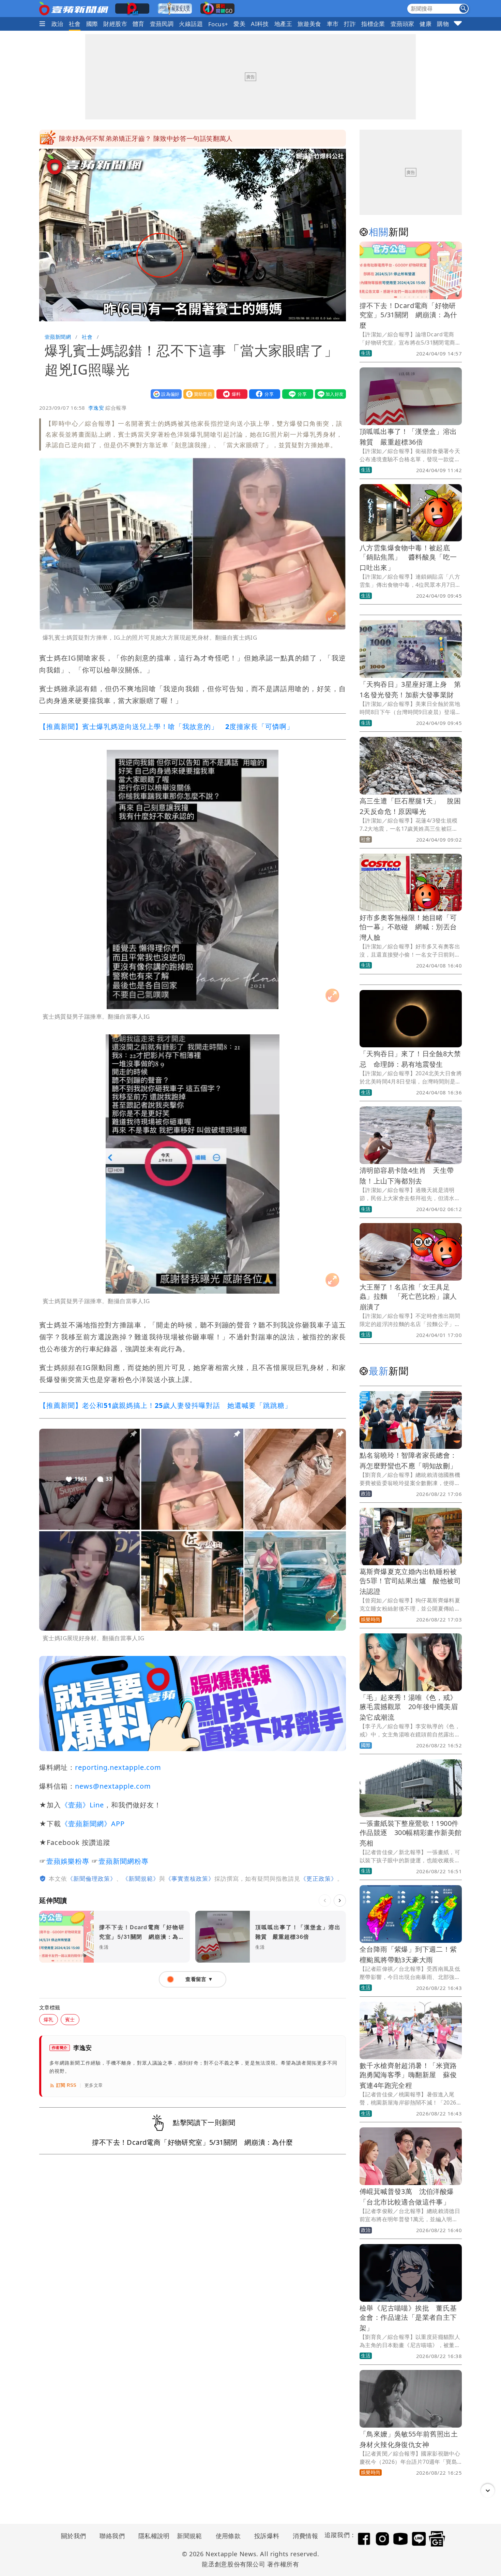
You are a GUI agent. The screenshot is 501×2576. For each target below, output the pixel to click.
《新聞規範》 (141, 1879)
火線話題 (191, 24)
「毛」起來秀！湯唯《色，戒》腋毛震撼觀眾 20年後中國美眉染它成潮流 (409, 1707)
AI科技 (260, 24)
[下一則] (340, 1901)
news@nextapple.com (113, 1786)
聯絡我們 (112, 2536)
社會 (75, 24)
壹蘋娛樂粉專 (68, 1861)
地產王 (283, 24)
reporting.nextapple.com (118, 1767)
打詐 (350, 24)
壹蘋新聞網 (58, 337)
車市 (333, 24)
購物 (443, 24)
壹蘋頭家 (403, 24)
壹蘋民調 (162, 24)
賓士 (70, 2019)
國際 (92, 24)
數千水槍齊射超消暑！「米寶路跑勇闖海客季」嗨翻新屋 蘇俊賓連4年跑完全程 (408, 2075)
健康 (426, 24)
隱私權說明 (152, 2536)
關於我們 (74, 2536)
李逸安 (96, 408)
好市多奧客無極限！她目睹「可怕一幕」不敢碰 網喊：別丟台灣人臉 (408, 927)
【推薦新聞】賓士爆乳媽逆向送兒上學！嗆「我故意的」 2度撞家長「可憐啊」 (166, 726)
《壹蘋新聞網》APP (93, 1824)
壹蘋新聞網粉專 (124, 1861)
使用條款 (228, 2536)
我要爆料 (230, 394)
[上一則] (325, 1901)
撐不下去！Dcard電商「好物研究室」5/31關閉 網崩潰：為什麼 (408, 315)
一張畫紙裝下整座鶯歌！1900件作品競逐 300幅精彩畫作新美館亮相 (411, 1833)
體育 (139, 24)
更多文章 (94, 2085)
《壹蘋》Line (82, 1805)
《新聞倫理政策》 (92, 1879)
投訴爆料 (267, 2536)
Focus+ (218, 24)
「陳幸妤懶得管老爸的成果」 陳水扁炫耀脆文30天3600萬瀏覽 (153, 138)
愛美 (239, 24)
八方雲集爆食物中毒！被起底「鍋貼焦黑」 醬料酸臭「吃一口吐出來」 (408, 558)
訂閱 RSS (66, 2085)
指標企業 (373, 24)
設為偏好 (165, 394)
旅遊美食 (309, 24)
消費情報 (305, 2536)
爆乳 (49, 2019)
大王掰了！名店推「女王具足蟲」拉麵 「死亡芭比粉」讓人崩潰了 (408, 1297)
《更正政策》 (319, 1879)
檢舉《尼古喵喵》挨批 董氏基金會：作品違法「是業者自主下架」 (408, 2318)
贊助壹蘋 (197, 394)
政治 (57, 24)
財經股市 (115, 24)
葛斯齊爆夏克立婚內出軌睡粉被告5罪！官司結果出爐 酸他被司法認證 (410, 1581)
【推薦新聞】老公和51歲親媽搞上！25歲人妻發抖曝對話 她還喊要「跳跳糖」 (165, 1405)
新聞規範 (189, 2536)
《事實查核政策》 (190, 1879)
